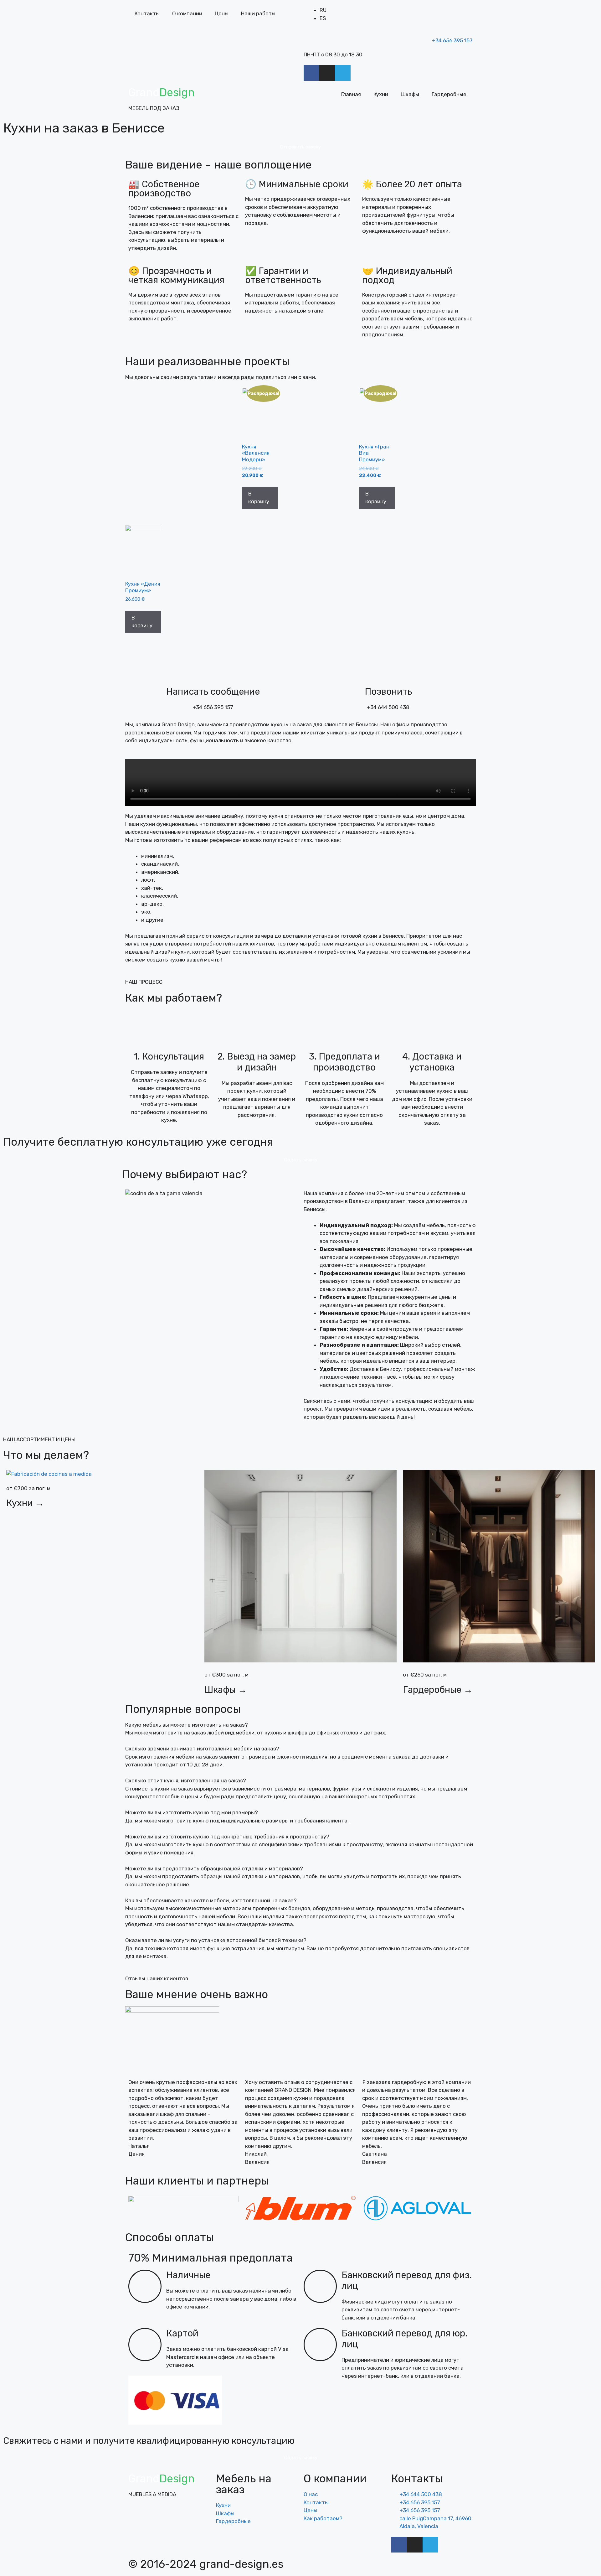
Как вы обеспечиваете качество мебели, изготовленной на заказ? (211, 1900)
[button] (300, 782)
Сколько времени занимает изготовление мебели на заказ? (202, 1749)
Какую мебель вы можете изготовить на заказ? (187, 1725)
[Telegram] (343, 73)
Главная (351, 94)
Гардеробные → (438, 1690)
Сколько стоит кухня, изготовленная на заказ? (186, 1780)
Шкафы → (226, 1690)
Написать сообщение (213, 692)
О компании (187, 13)
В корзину (259, 498)
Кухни (381, 94)
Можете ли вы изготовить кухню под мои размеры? (192, 1812)
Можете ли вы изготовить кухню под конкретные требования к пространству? (227, 1837)
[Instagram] (327, 73)
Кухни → (25, 1503)
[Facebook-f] (311, 73)
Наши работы (258, 13)
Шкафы (410, 94)
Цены (222, 13)
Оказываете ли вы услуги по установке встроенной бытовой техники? (216, 1940)
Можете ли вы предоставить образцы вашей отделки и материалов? (214, 1869)
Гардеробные (449, 94)
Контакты (147, 13)
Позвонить (388, 692)
